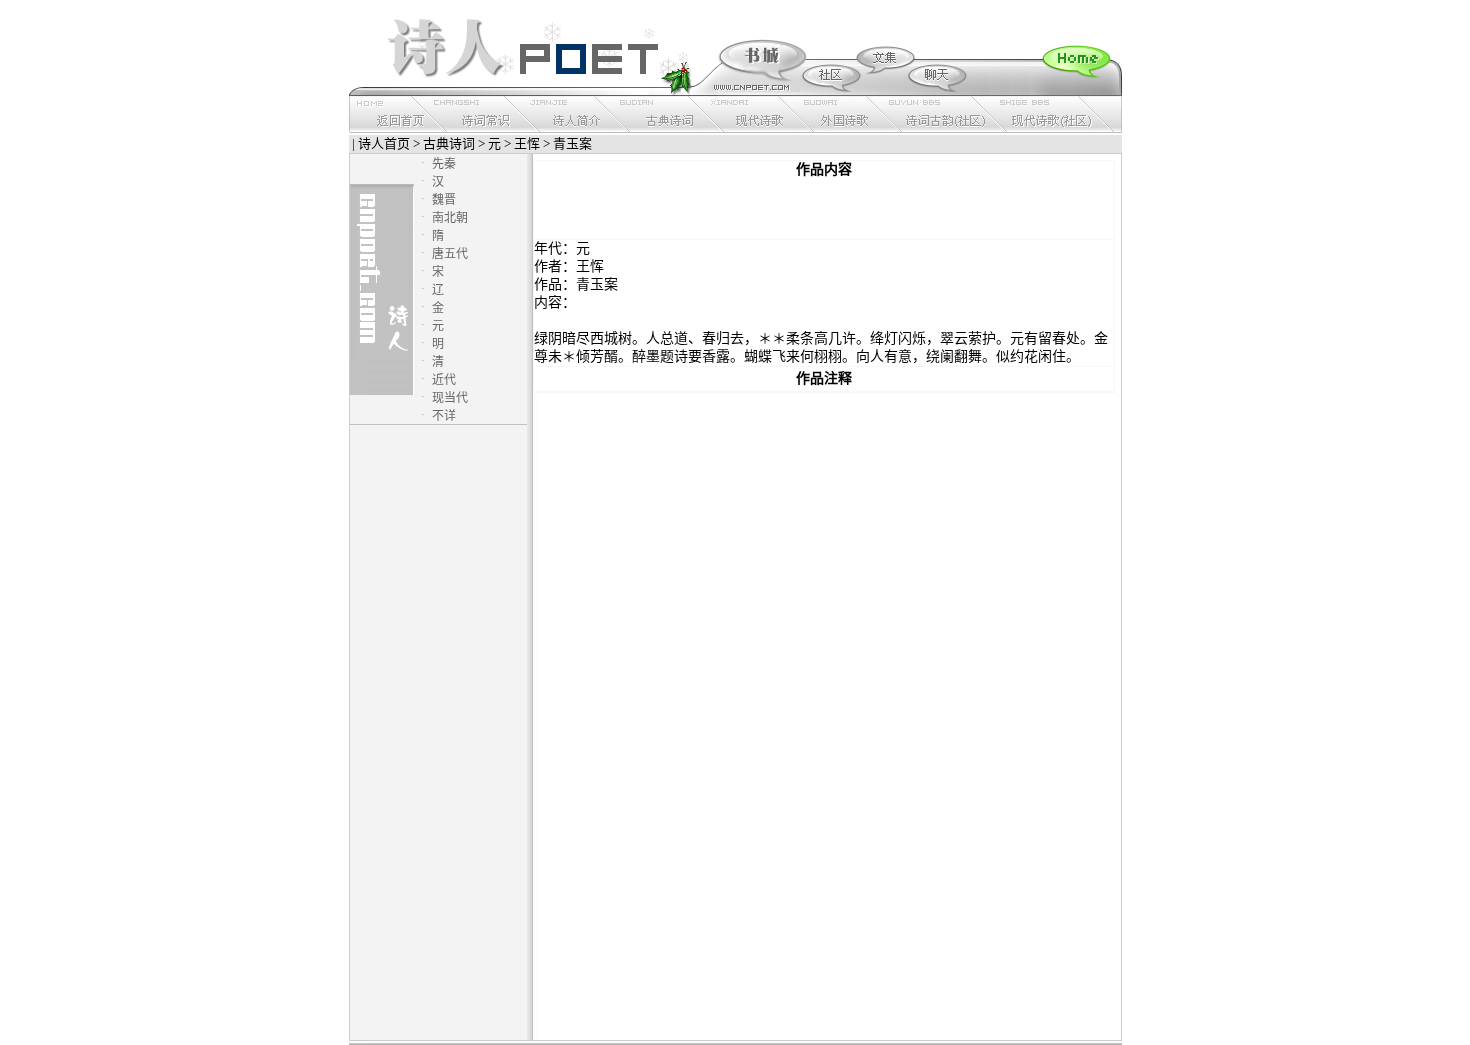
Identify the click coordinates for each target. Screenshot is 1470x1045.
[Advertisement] (824, 209)
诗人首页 (384, 143)
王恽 (527, 143)
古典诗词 (449, 143)
